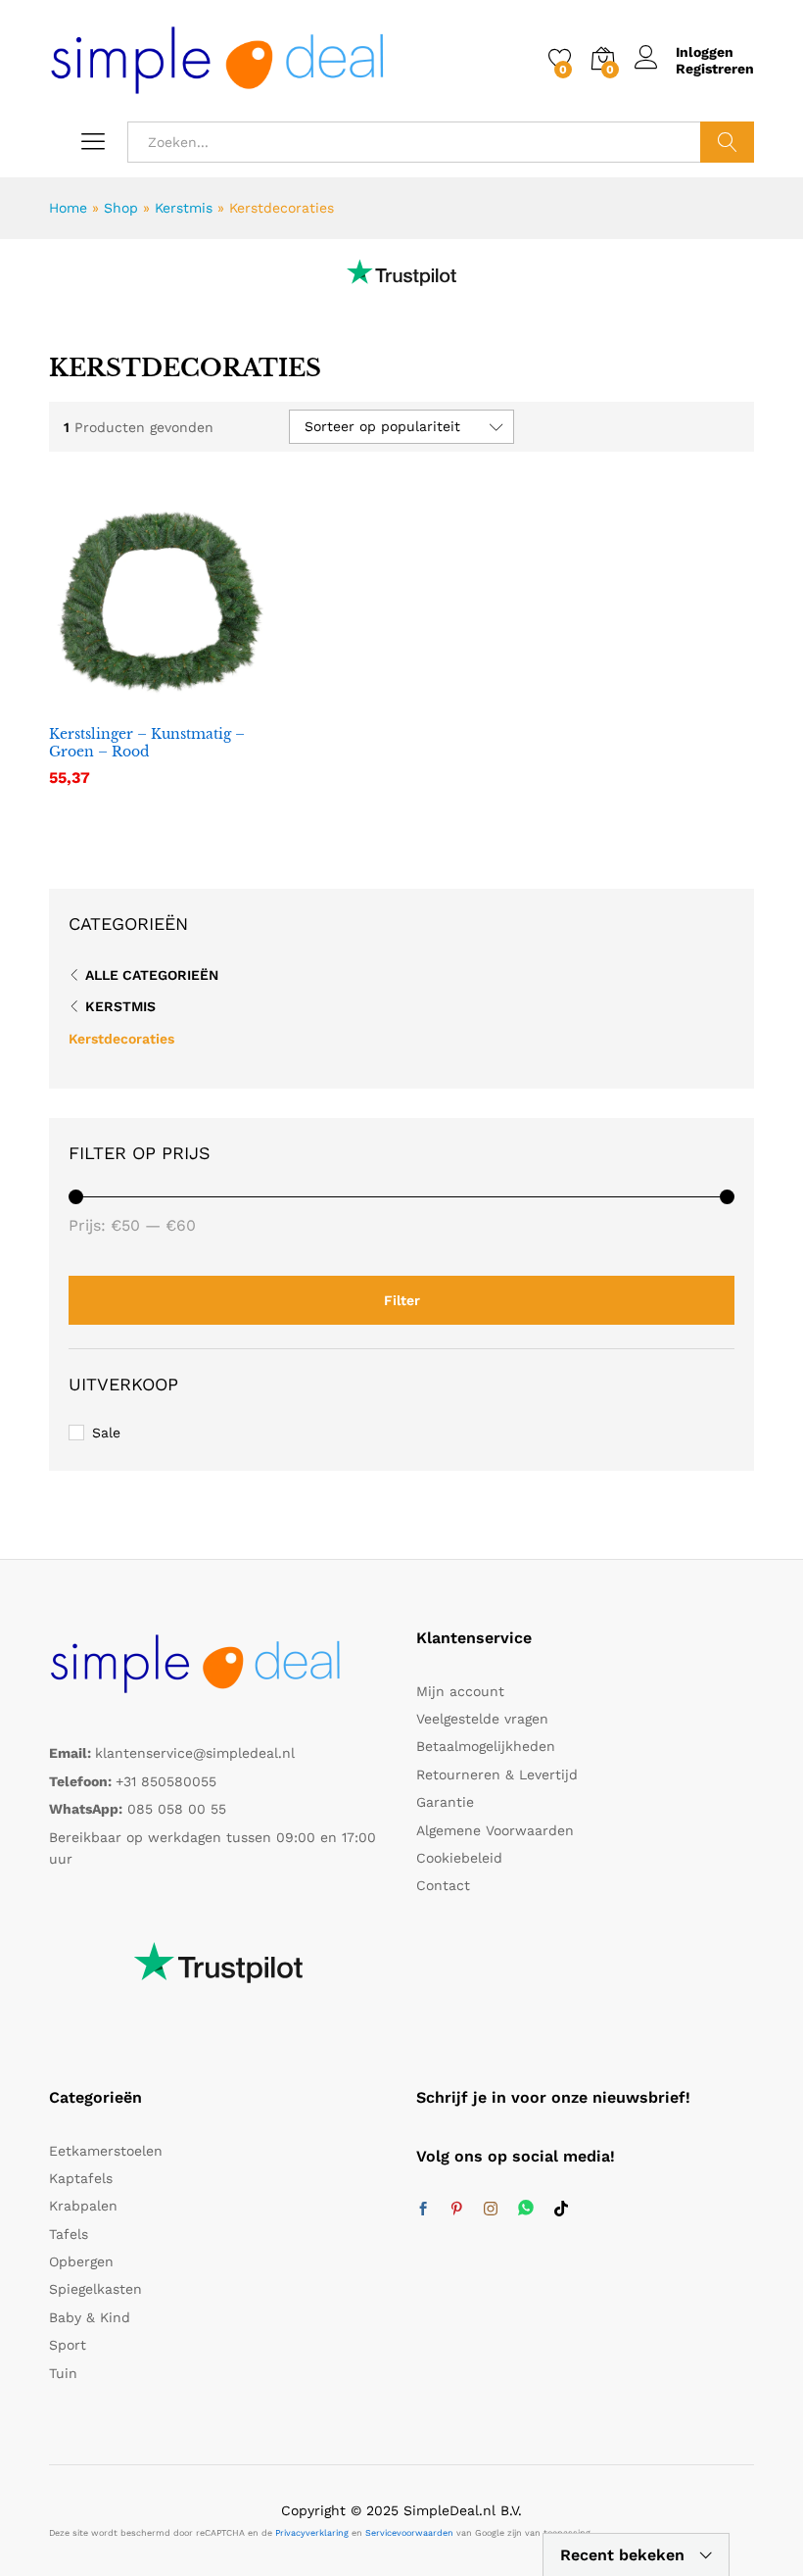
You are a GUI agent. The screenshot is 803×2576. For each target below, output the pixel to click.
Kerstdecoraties (121, 1039)
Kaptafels (81, 2178)
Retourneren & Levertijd (497, 1774)
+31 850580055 (166, 1781)
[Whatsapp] (526, 2209)
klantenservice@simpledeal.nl (195, 1753)
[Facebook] (423, 2210)
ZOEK (727, 142)
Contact (443, 1885)
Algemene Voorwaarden (495, 1830)
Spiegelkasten (95, 2289)
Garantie (445, 1802)
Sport (68, 2345)
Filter (402, 1300)
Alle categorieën (152, 975)
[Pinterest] (456, 2210)
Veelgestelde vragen (482, 1719)
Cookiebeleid (459, 1858)
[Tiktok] (561, 2210)
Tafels (69, 2234)
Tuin (63, 2373)
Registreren (715, 69)
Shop (121, 208)
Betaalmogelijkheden (486, 1746)
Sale (106, 1433)
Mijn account (460, 1691)
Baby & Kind (90, 2317)
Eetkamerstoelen (106, 2151)
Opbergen (81, 2261)
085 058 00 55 (177, 1809)
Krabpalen (83, 2206)
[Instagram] (491, 2210)
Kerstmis (184, 208)
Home (68, 208)
